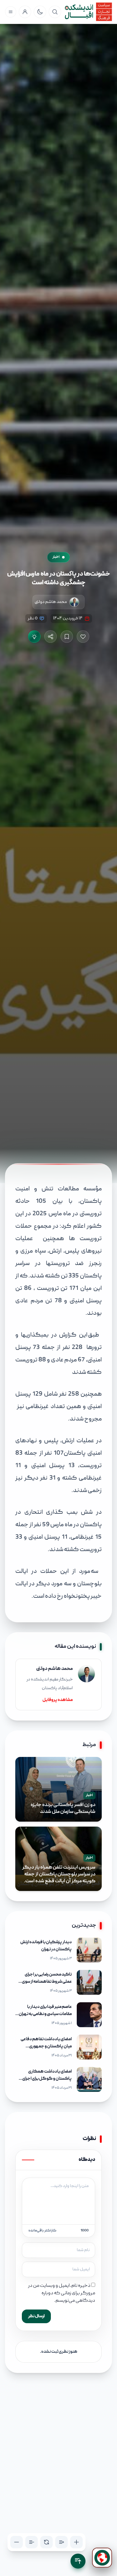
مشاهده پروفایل (58, 1700)
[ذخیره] (67, 637)
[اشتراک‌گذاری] (51, 637)
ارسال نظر (36, 2316)
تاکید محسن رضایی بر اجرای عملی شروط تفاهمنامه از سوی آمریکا (47, 1982)
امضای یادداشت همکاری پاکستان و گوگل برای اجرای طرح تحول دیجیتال (47, 2079)
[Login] (25, 12)
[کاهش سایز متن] (17, 2542)
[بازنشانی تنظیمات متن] (46, 2542)
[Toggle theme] (40, 12)
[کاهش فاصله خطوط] (32, 2542)
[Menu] (11, 12)
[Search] (55, 12)
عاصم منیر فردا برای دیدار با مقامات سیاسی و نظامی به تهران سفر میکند (45, 2014)
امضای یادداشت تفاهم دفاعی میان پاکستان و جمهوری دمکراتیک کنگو (46, 2046)
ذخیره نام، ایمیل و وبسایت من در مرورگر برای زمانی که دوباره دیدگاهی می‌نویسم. (62, 2293)
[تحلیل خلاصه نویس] (34, 637)
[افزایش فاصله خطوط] (61, 2542)
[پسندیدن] (83, 637)
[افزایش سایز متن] (76, 2542)
